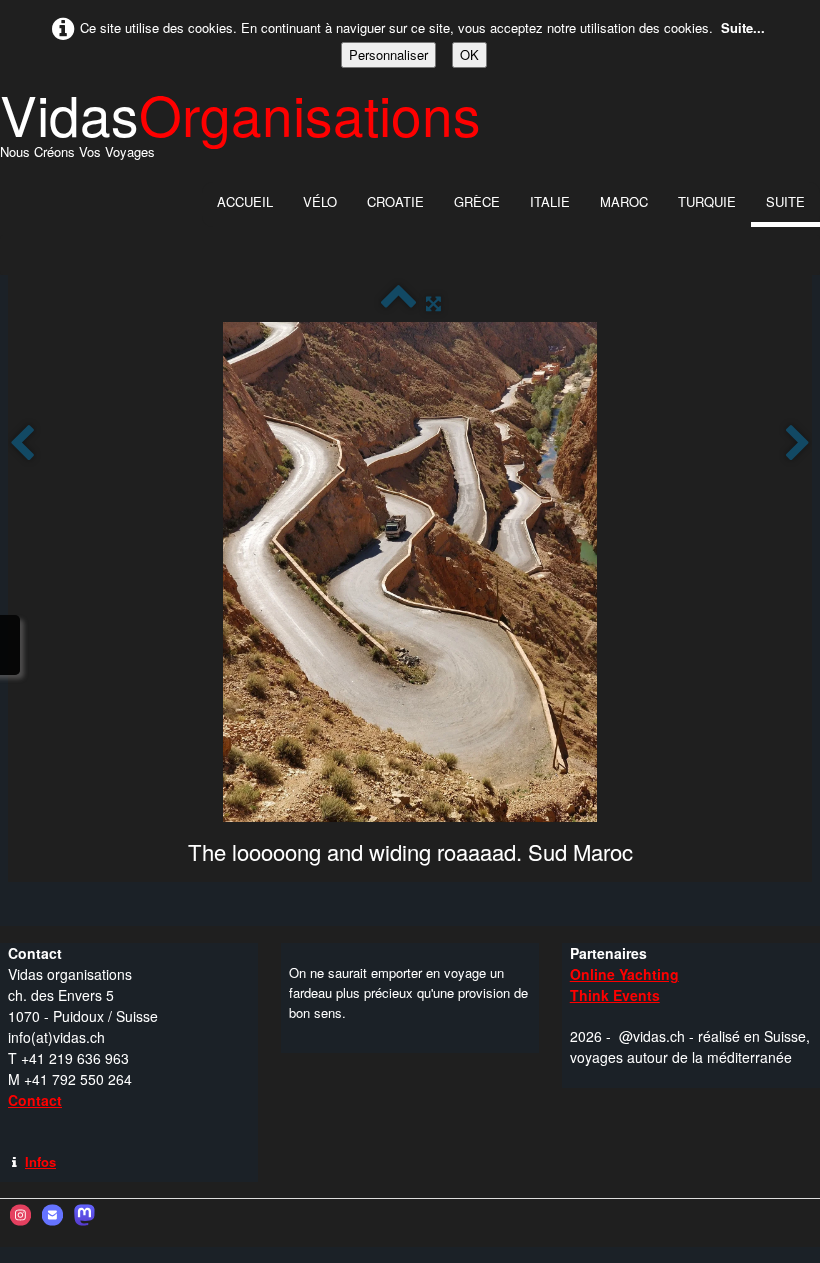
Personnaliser (388, 54)
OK (469, 54)
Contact (35, 1100)
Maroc (624, 201)
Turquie (707, 201)
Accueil (245, 201)
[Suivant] (798, 444)
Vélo (320, 201)
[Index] (398, 302)
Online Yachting (624, 974)
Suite (785, 201)
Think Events (615, 995)
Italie (550, 201)
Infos (40, 1161)
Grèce (477, 201)
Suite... (743, 27)
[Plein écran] (433, 302)
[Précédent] (22, 444)
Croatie (395, 201)
